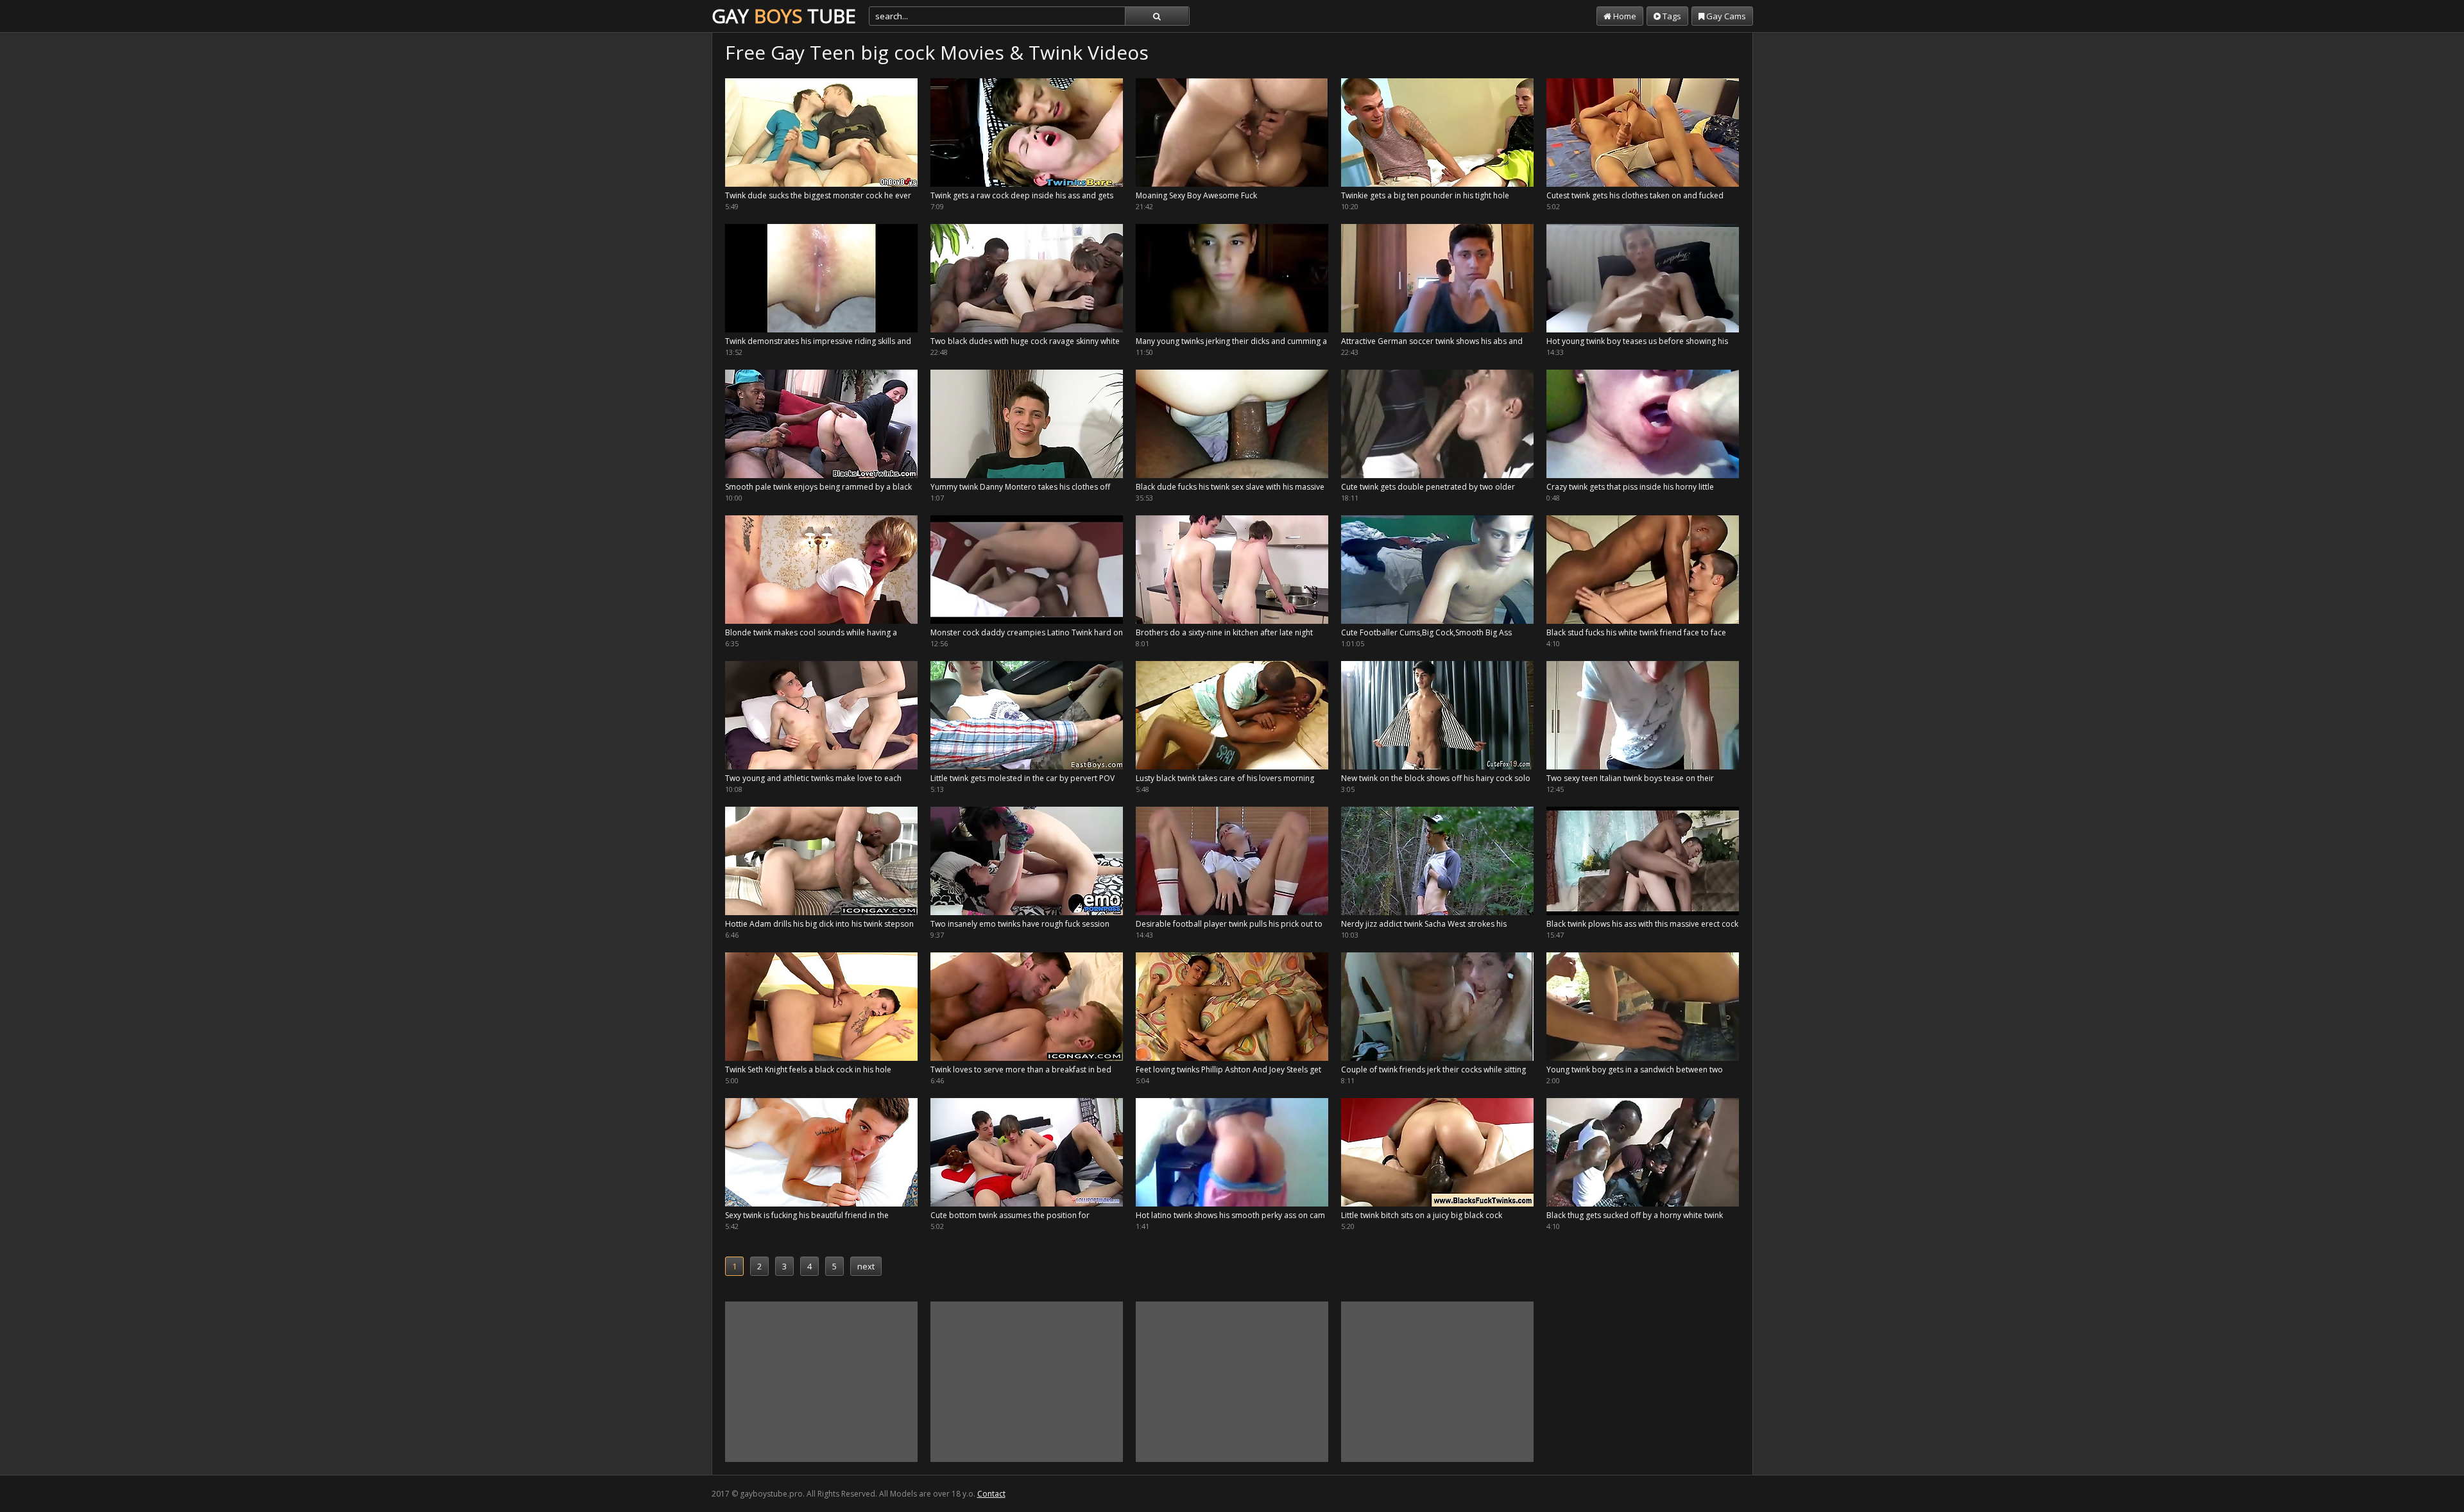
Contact (991, 1494)
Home (1624, 16)
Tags (1671, 16)
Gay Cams (1725, 16)
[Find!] (1157, 16)
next (866, 1266)
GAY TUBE (784, 16)
